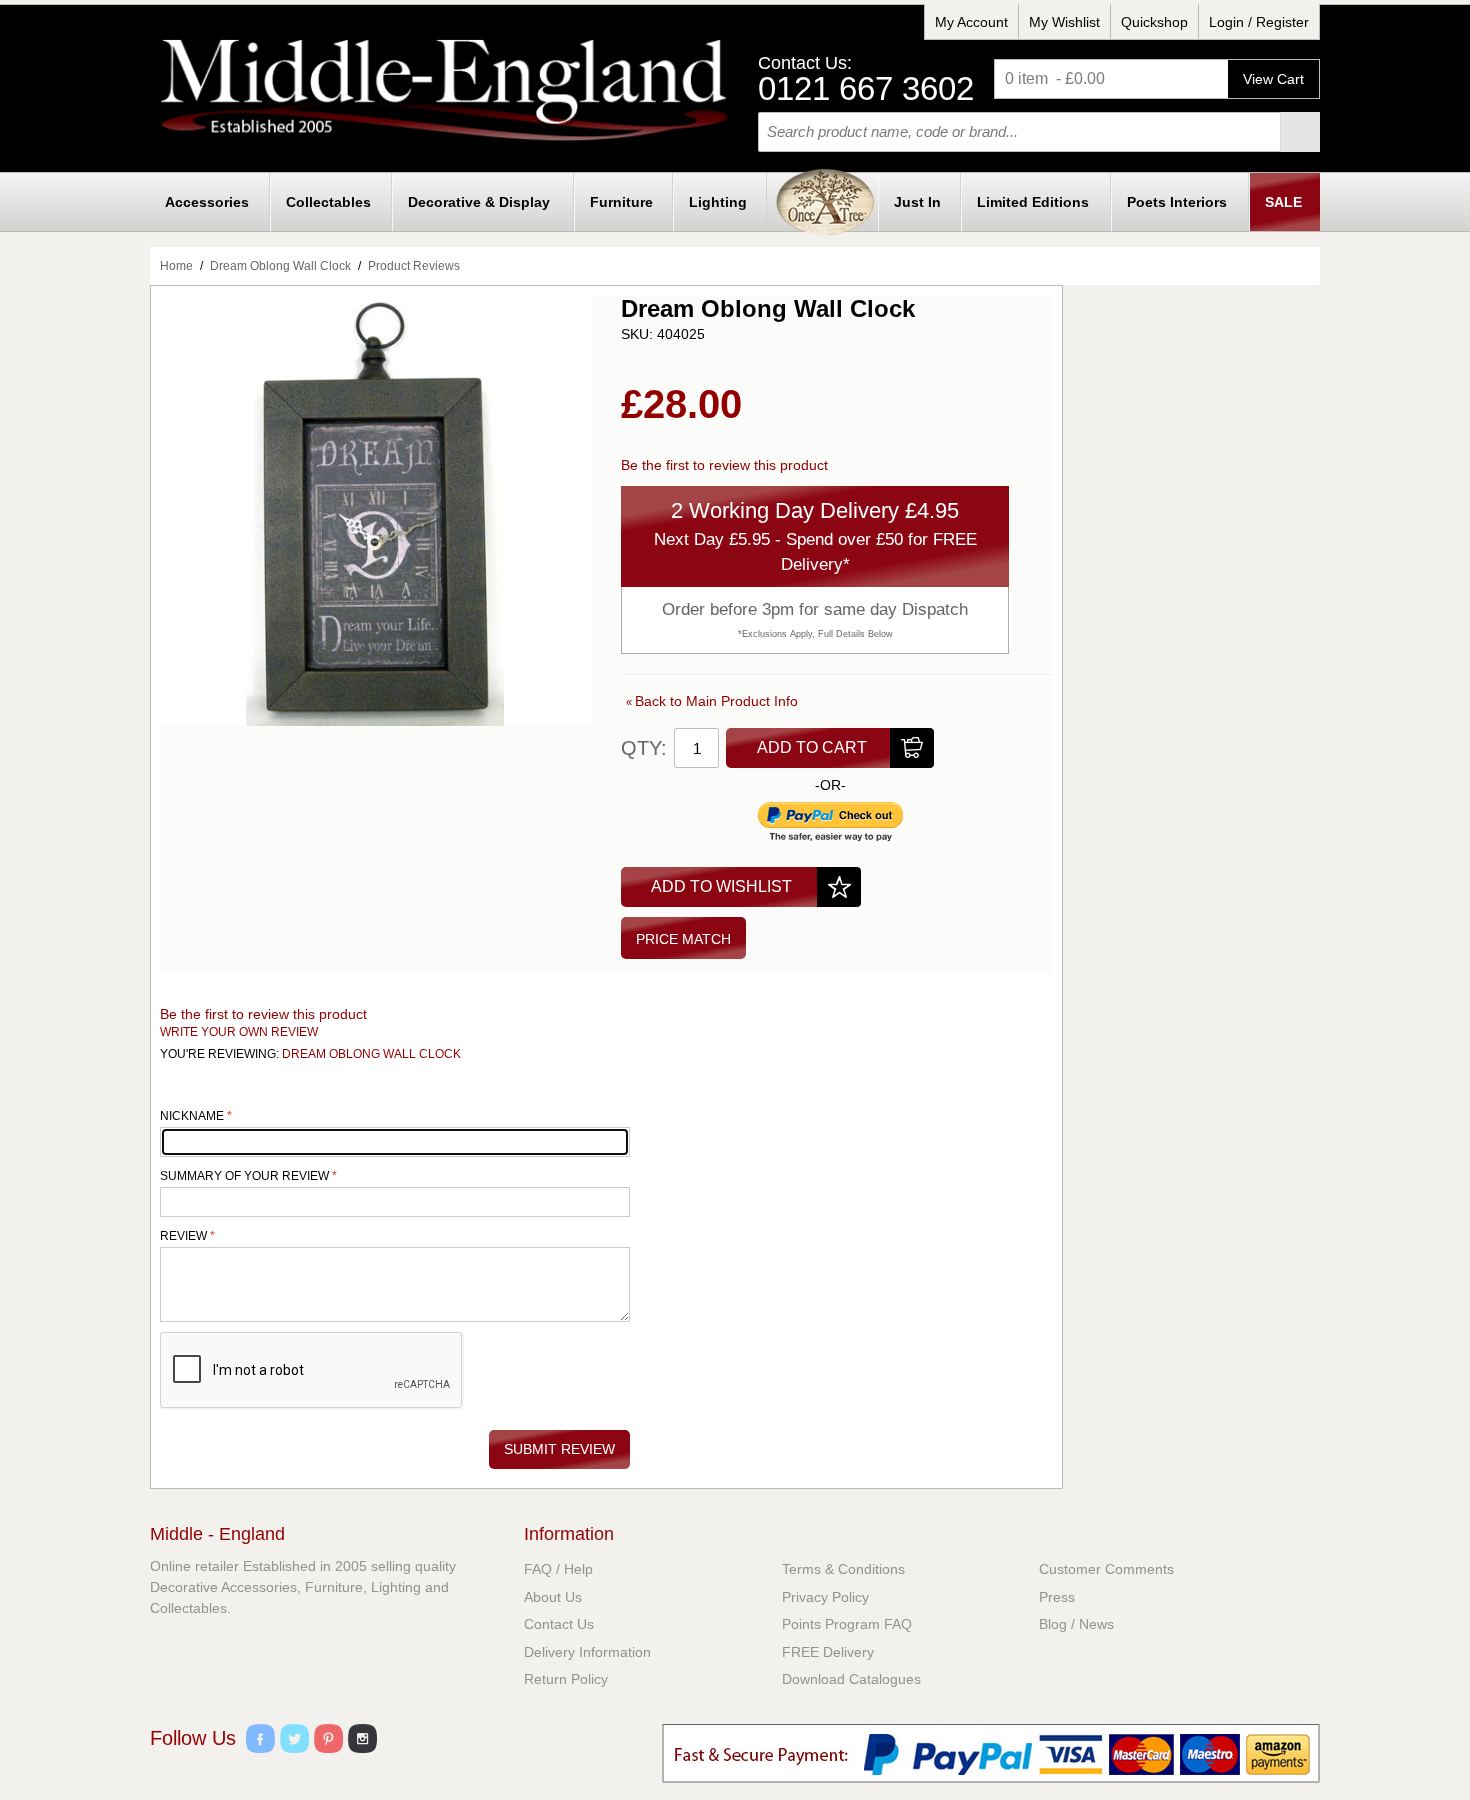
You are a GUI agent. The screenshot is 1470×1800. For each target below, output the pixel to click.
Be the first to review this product (724, 465)
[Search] (1300, 132)
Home (176, 266)
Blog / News (1076, 1624)
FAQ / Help (558, 1569)
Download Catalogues (851, 1679)
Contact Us (559, 1624)
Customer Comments (1106, 1569)
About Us (553, 1597)
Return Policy (566, 1679)
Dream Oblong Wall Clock (280, 266)
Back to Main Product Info (712, 701)
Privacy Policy (825, 1597)
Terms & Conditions (843, 1569)
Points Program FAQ (847, 1624)
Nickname (193, 1116)
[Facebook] (260, 1741)
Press (1057, 1597)
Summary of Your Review (244, 1176)
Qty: (644, 748)
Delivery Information (587, 1652)
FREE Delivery (828, 1652)
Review (185, 1236)
